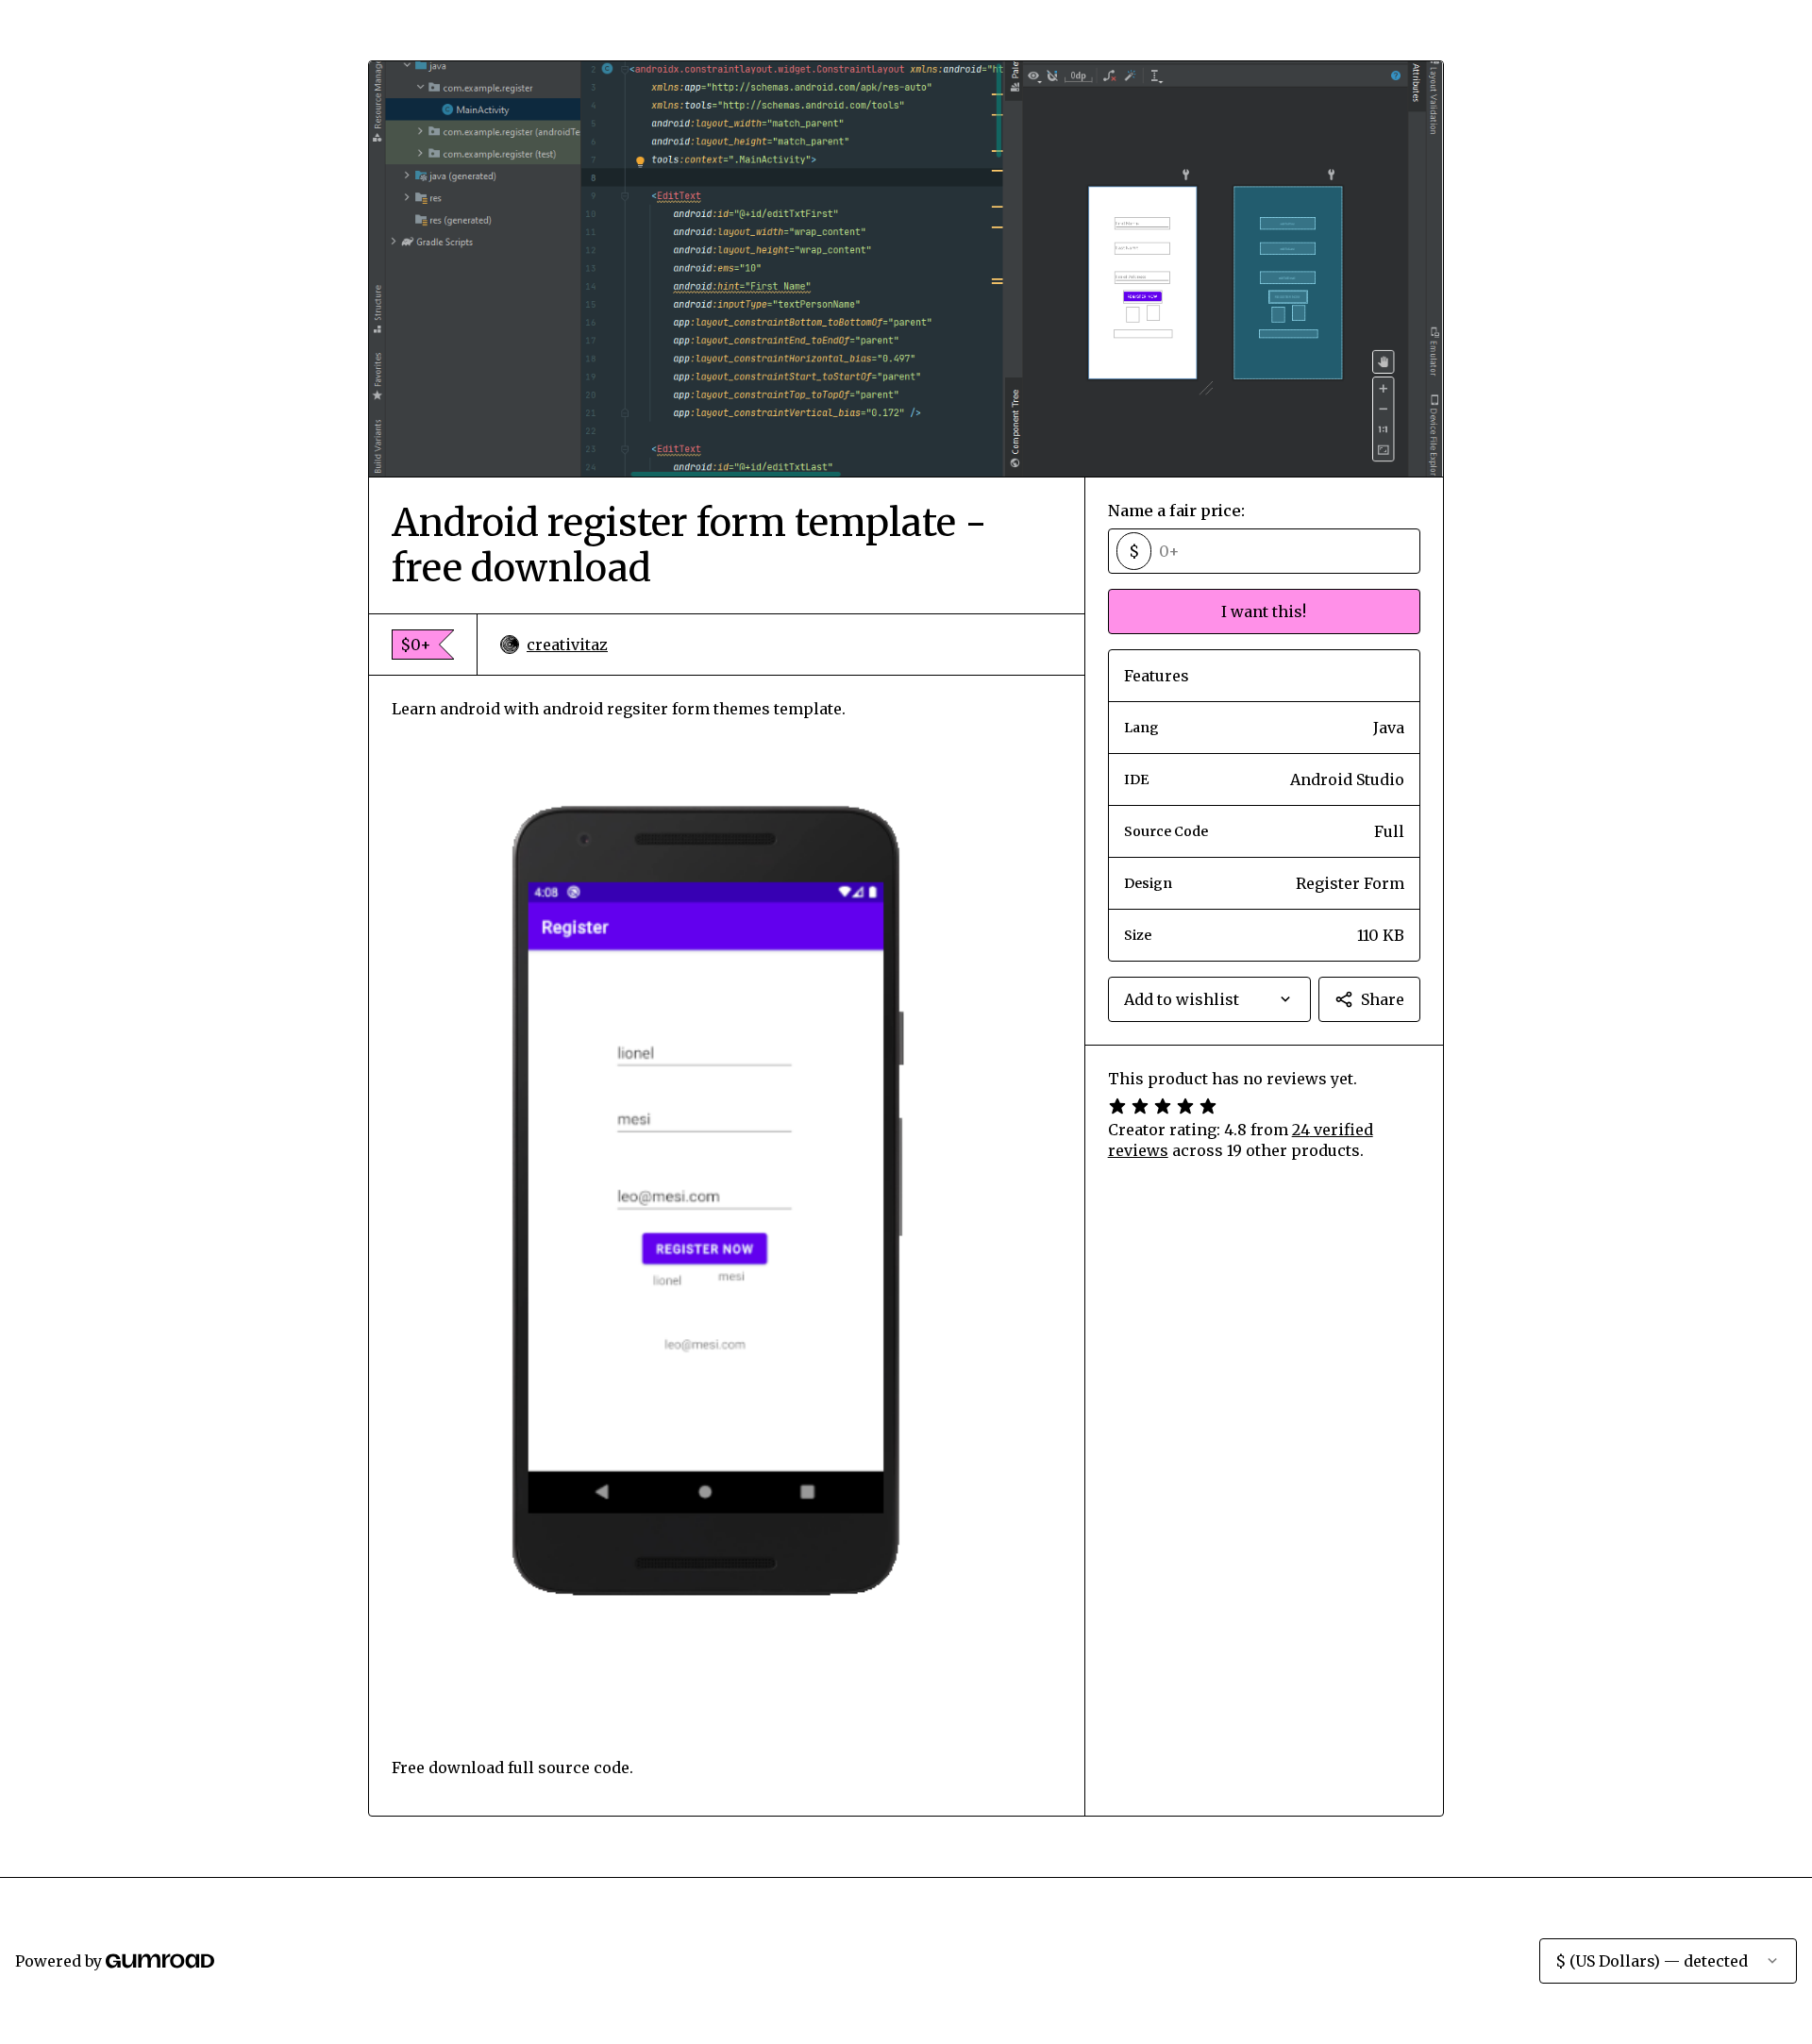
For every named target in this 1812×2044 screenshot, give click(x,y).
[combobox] (1209, 999)
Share (1383, 999)
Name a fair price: (1176, 511)
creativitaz (567, 645)
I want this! (1264, 612)
